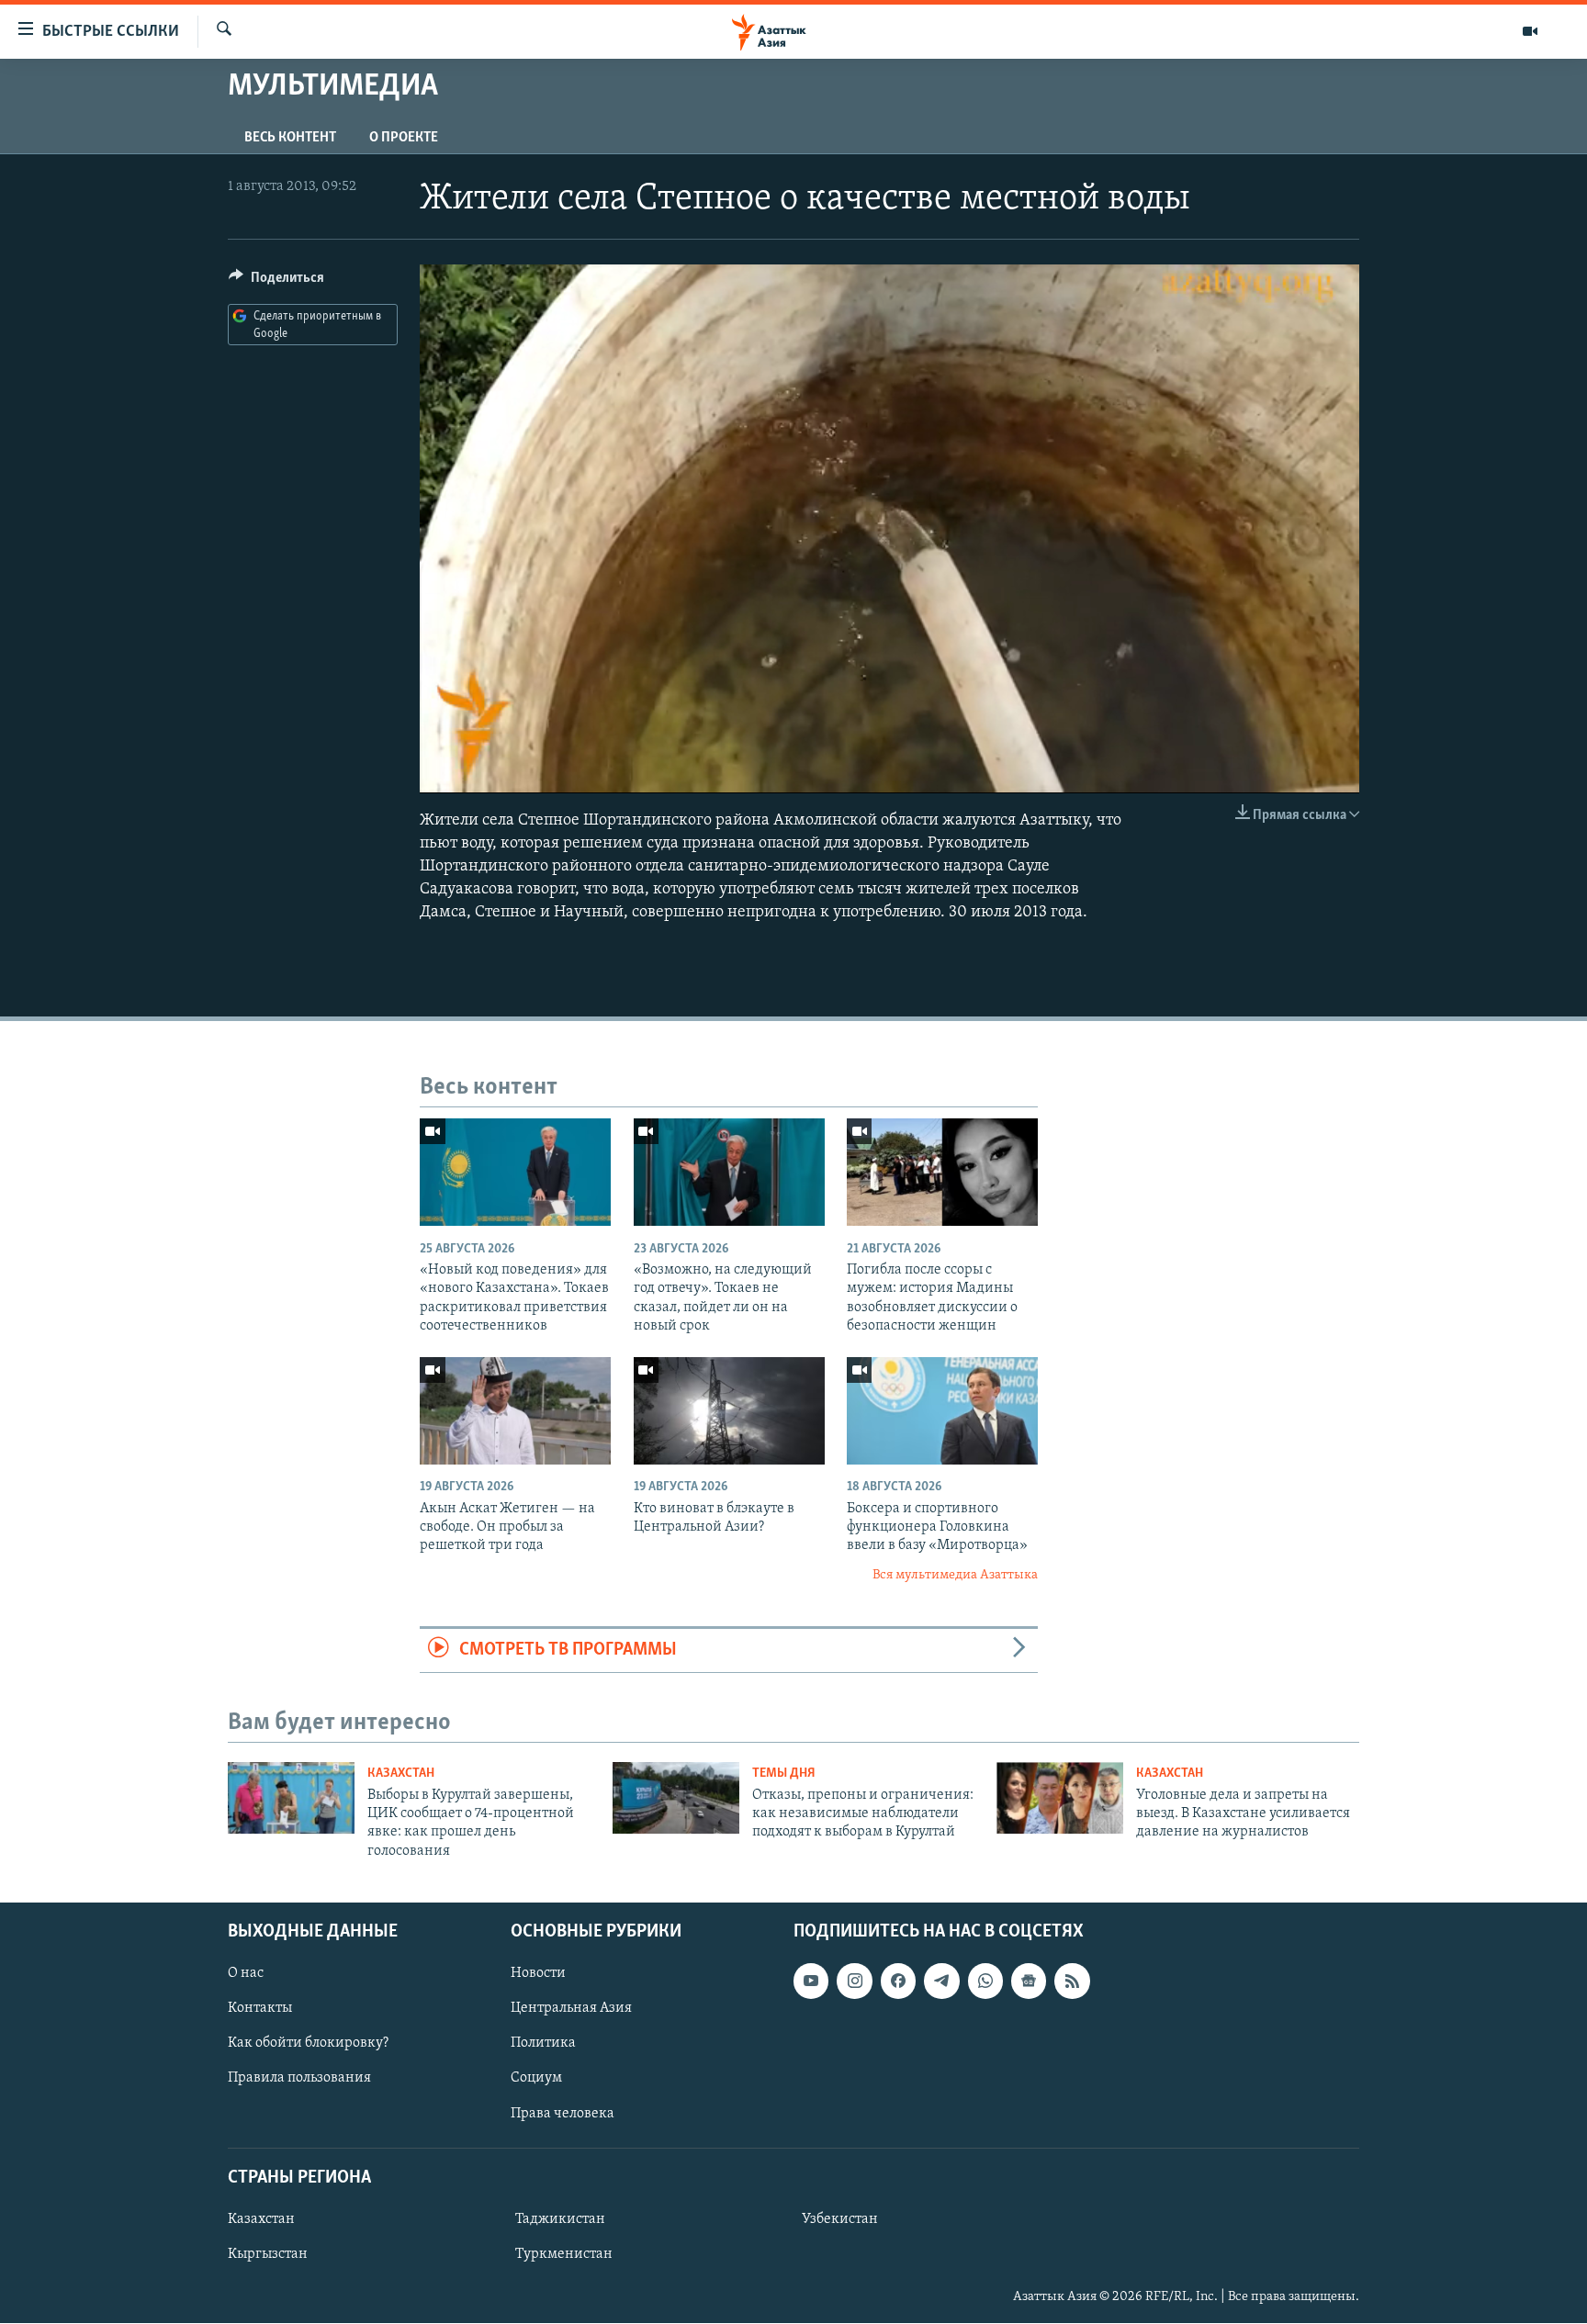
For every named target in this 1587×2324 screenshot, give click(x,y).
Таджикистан (560, 2219)
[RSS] (1072, 1982)
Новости (538, 1974)
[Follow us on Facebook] (898, 1982)
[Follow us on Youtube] (811, 1982)
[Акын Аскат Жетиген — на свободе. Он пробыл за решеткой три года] (515, 1411)
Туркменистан (564, 2254)
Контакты (260, 2009)
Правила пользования (299, 2079)
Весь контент (290, 138)
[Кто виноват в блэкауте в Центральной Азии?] (729, 1411)
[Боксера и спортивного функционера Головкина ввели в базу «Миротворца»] (942, 1411)
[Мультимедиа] (1530, 31)
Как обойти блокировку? (308, 2044)
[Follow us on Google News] (1029, 1982)
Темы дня (784, 1774)
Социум (536, 2079)
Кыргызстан (268, 2254)
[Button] (276, 282)
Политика (543, 2044)
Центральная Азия (571, 2009)
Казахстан (401, 1774)
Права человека (563, 2114)
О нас (246, 1974)
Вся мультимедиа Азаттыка (955, 1575)
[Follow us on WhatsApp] (985, 1982)
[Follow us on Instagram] (854, 1982)
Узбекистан (840, 2219)
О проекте (404, 138)
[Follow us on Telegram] (941, 1982)
